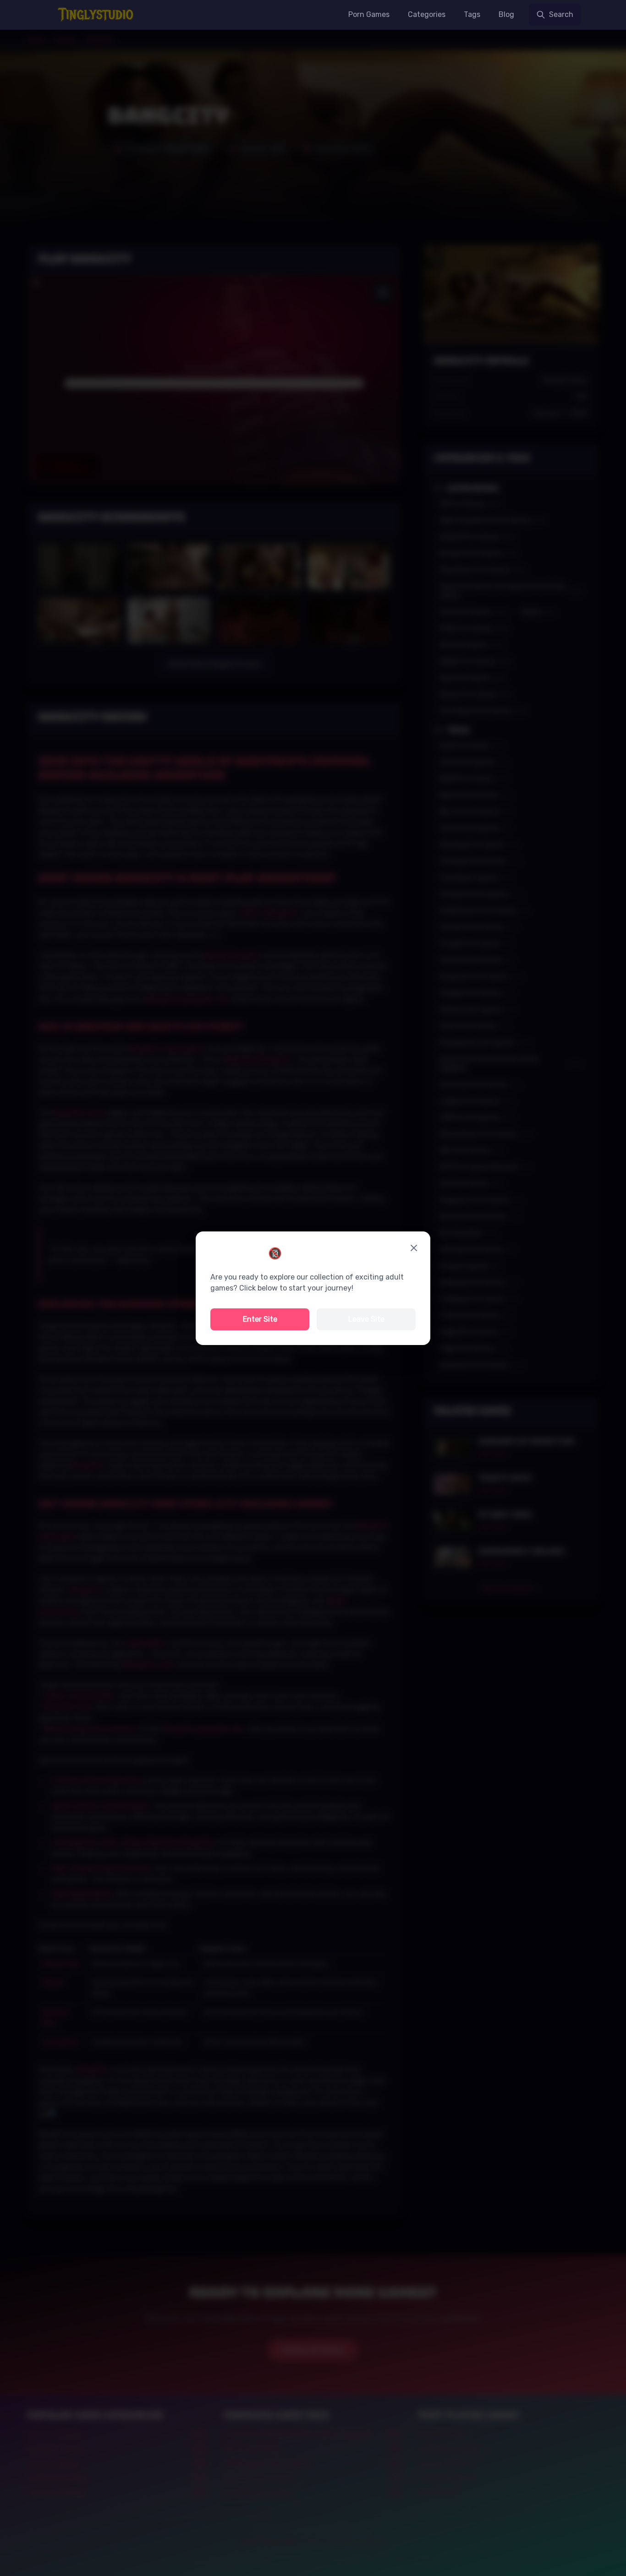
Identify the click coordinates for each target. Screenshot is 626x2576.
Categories (427, 14)
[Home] (97, 15)
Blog (506, 14)
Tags (472, 14)
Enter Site (260, 1319)
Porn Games (369, 14)
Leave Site (366, 1319)
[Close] (414, 1248)
